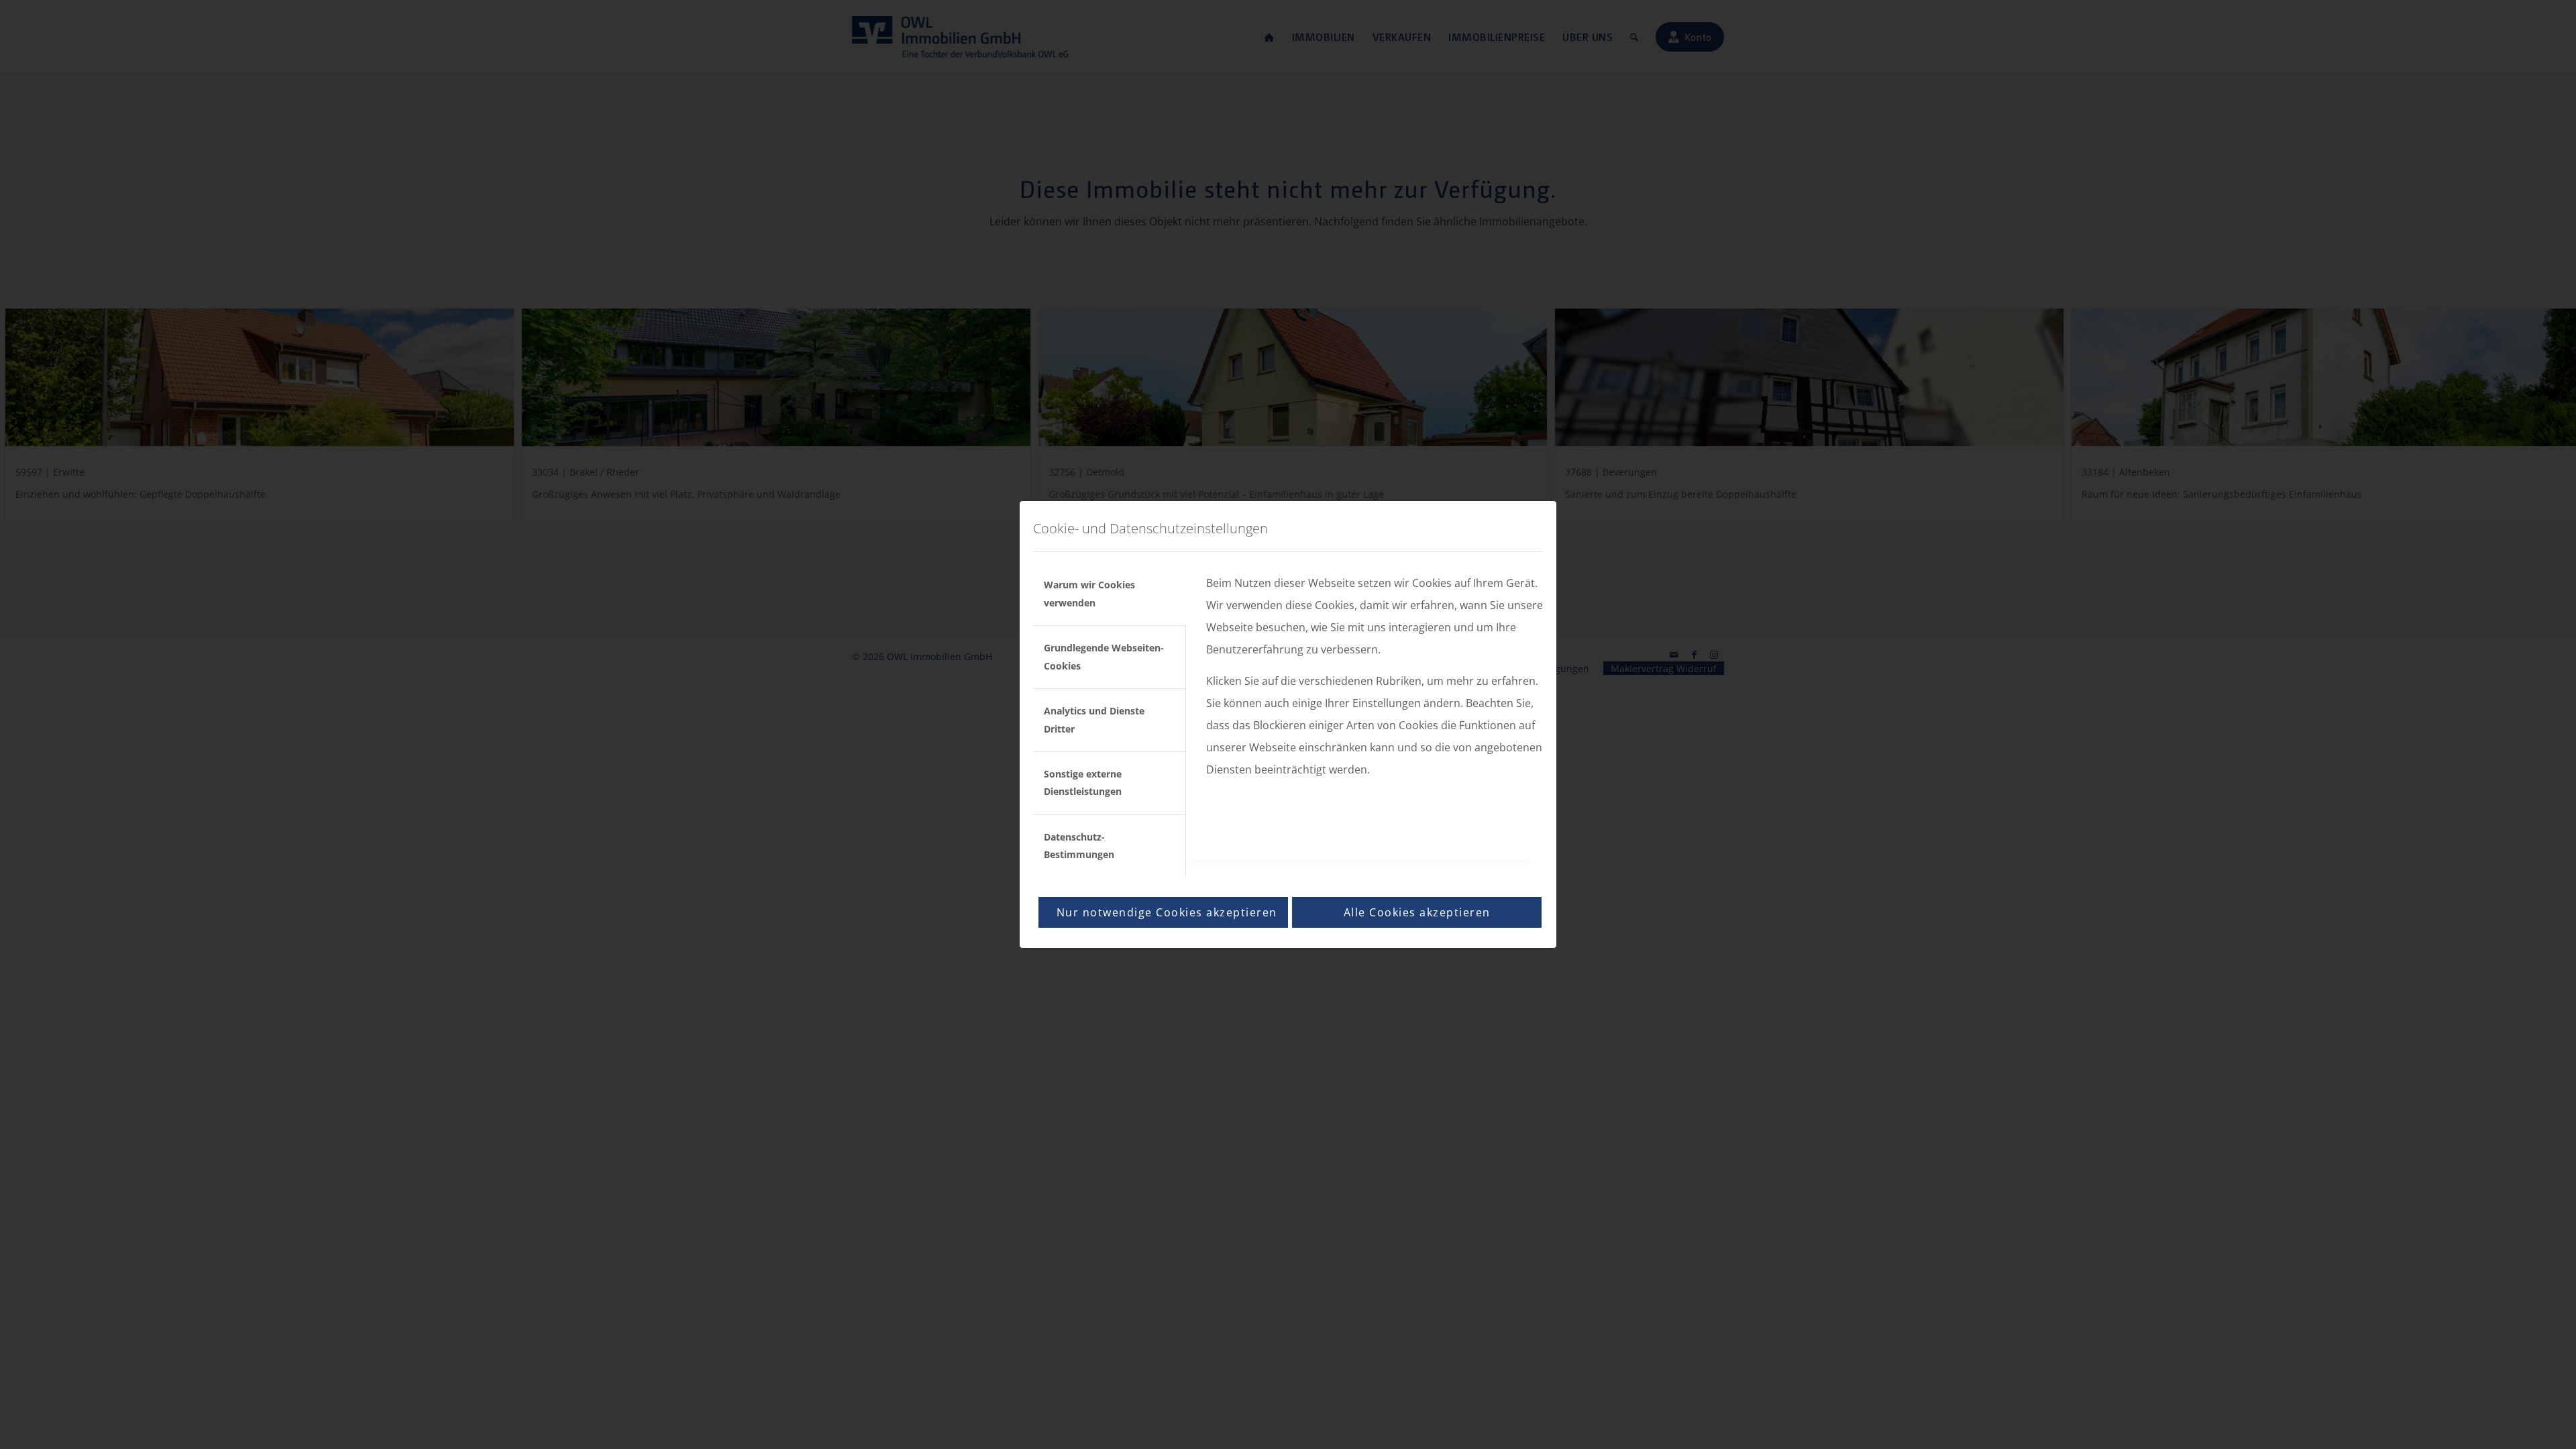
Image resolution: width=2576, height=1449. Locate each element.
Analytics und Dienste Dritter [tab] (1094, 719)
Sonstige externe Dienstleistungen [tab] (1083, 783)
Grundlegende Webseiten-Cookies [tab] (1104, 656)
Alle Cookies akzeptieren (1417, 912)
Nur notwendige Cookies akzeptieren (1167, 912)
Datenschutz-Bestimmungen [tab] (1079, 846)
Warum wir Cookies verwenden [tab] (1089, 593)
